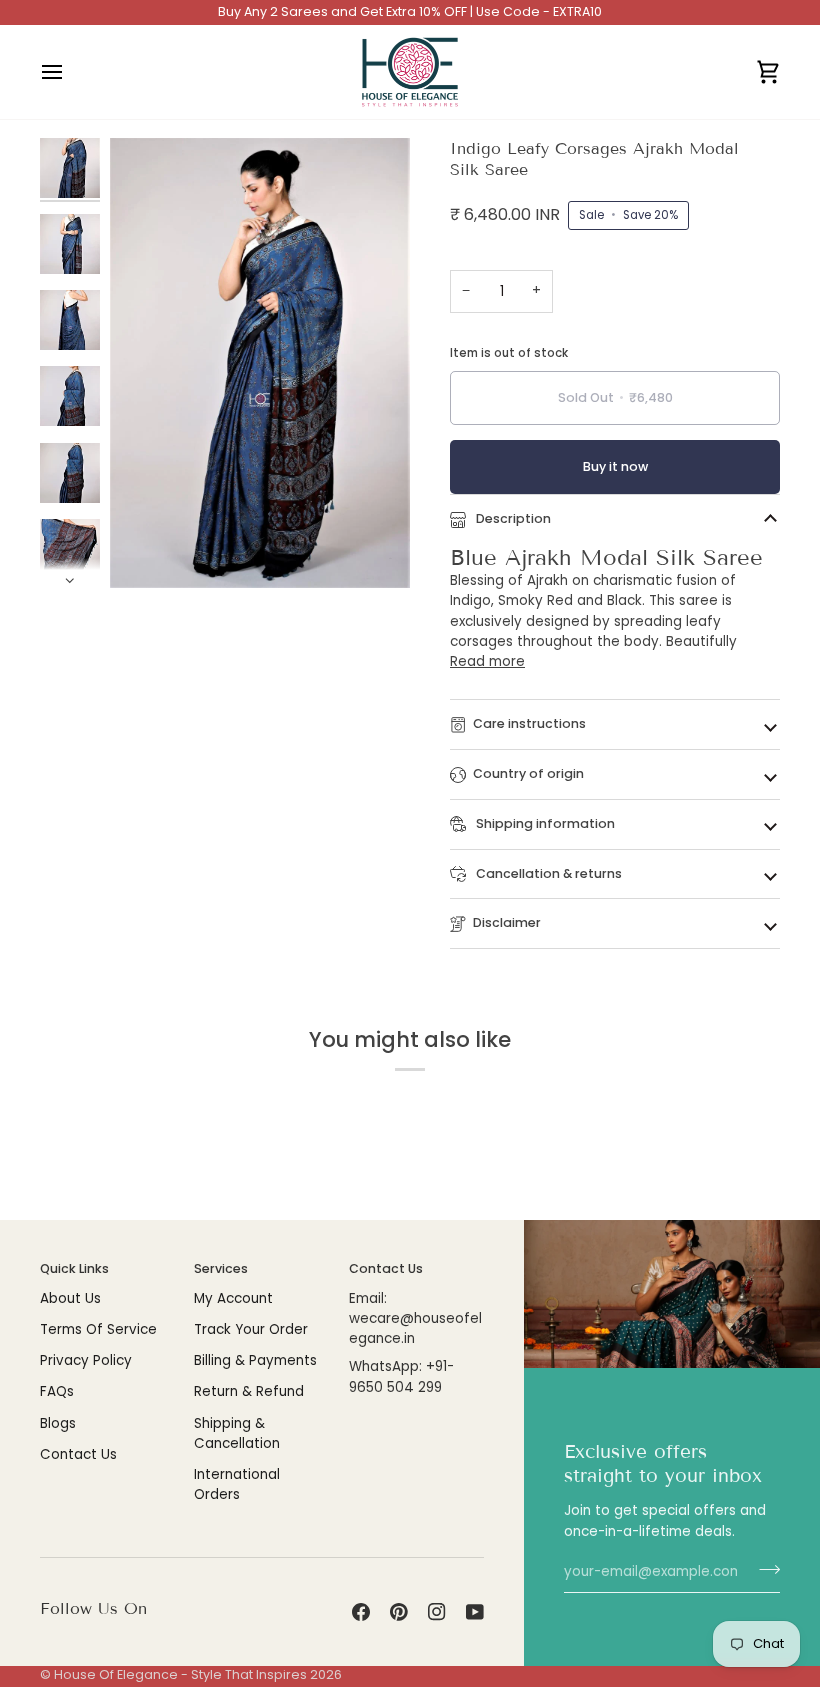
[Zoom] (147, 550)
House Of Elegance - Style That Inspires (180, 1674)
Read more (487, 661)
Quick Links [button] (74, 1268)
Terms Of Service (98, 1329)
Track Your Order (251, 1329)
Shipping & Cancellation (237, 1433)
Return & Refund (249, 1391)
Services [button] (221, 1268)
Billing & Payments (255, 1360)
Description (512, 518)
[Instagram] (437, 1612)
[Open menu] (70, 72)
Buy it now (615, 466)
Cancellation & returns (547, 873)
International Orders (237, 1484)
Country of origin (528, 773)
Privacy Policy (86, 1360)
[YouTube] (475, 1612)
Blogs (58, 1423)
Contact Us (78, 1454)
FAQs (57, 1391)
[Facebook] (361, 1612)
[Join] (763, 1570)
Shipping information (544, 823)
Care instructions (529, 723)
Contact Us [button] (386, 1268)
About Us (70, 1298)
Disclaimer (507, 922)
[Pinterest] (399, 1612)
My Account (233, 1298)
